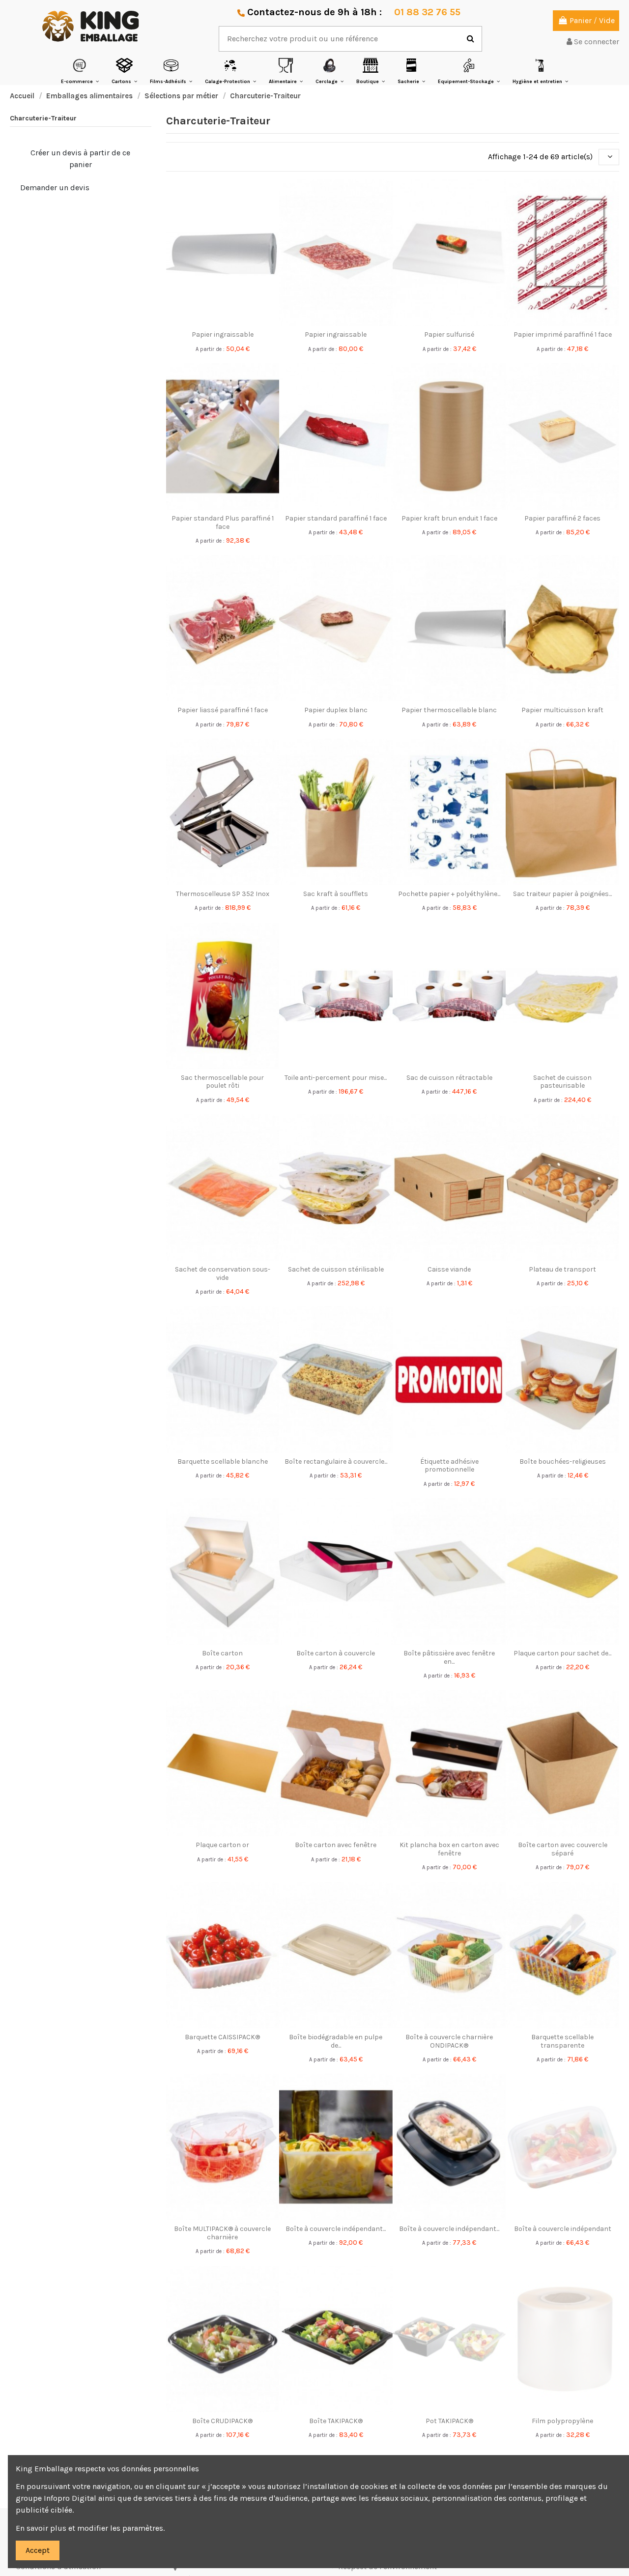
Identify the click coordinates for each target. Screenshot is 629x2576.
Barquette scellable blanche (223, 1462)
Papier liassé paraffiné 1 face (223, 710)
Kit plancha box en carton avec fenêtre (449, 1849)
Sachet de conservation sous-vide (223, 1274)
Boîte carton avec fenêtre (336, 1845)
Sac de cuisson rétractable (449, 1078)
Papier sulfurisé (449, 334)
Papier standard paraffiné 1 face (336, 518)
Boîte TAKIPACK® (336, 2421)
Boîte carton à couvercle (336, 1653)
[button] (80, 71)
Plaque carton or (222, 1845)
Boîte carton (222, 1653)
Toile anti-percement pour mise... (336, 1078)
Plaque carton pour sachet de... (562, 1653)
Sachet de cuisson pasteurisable (562, 1082)
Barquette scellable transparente (562, 2041)
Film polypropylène (562, 2421)
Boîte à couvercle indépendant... (336, 2229)
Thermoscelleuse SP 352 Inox (223, 894)
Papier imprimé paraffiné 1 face (563, 334)
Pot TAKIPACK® (449, 2421)
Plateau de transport (562, 1269)
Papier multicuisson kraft (562, 710)
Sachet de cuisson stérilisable (336, 1269)
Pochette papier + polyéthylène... (449, 894)
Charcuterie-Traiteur (43, 118)
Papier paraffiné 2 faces (562, 518)
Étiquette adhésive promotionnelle (449, 1466)
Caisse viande (449, 1269)
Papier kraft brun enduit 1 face (449, 518)
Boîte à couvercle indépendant (563, 2229)
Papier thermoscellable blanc (449, 710)
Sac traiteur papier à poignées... (562, 894)
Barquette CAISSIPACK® (222, 2037)
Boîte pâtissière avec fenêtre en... (449, 1657)
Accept (38, 2550)
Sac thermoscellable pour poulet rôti (222, 1082)
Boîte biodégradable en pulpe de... (336, 2041)
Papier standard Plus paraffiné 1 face (223, 522)
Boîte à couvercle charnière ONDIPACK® (449, 2041)
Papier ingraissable (223, 334)
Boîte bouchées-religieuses (563, 1462)
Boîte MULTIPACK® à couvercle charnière (222, 2233)
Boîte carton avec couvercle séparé (563, 1849)
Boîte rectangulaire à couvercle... (336, 1462)
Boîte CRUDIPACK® (222, 2421)
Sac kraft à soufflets (336, 894)
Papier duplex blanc (336, 710)
